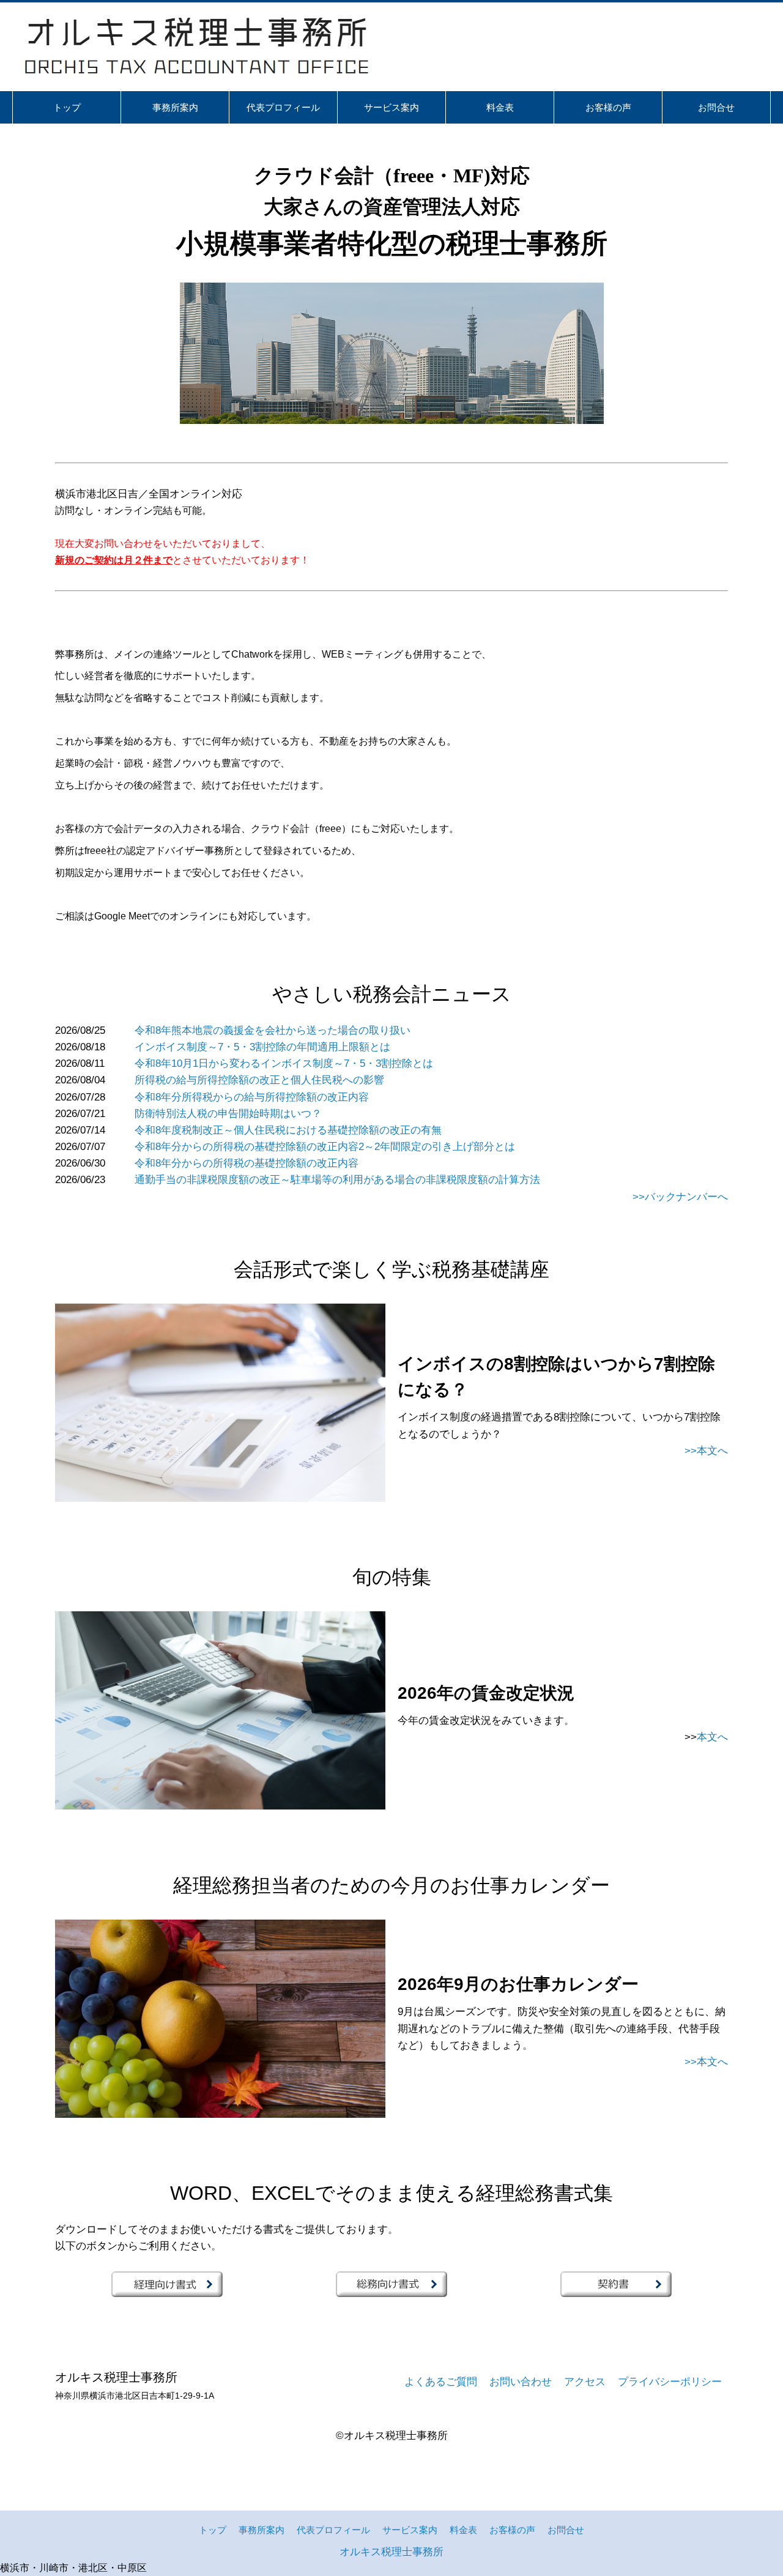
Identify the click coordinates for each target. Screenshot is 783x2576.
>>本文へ (706, 1451)
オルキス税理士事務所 (391, 2552)
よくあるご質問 (441, 2382)
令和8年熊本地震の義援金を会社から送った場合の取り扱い (273, 1030)
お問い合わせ (521, 2382)
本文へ (712, 1737)
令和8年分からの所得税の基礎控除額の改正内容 (247, 1163)
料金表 (463, 2530)
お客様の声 (512, 2530)
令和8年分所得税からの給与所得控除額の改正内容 (252, 1097)
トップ (213, 2530)
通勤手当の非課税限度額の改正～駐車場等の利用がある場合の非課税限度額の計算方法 (337, 1180)
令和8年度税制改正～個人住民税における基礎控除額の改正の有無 (288, 1130)
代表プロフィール (333, 2530)
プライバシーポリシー (670, 2382)
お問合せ (566, 2530)
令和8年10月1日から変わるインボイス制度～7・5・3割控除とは (284, 1063)
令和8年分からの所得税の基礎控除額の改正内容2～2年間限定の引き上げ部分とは (325, 1147)
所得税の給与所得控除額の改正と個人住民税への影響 (259, 1080)
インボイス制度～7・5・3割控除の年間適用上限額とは (262, 1047)
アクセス (585, 2382)
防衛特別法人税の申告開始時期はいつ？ (228, 1114)
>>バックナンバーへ (680, 1197)
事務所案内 (262, 2530)
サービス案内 (410, 2530)
